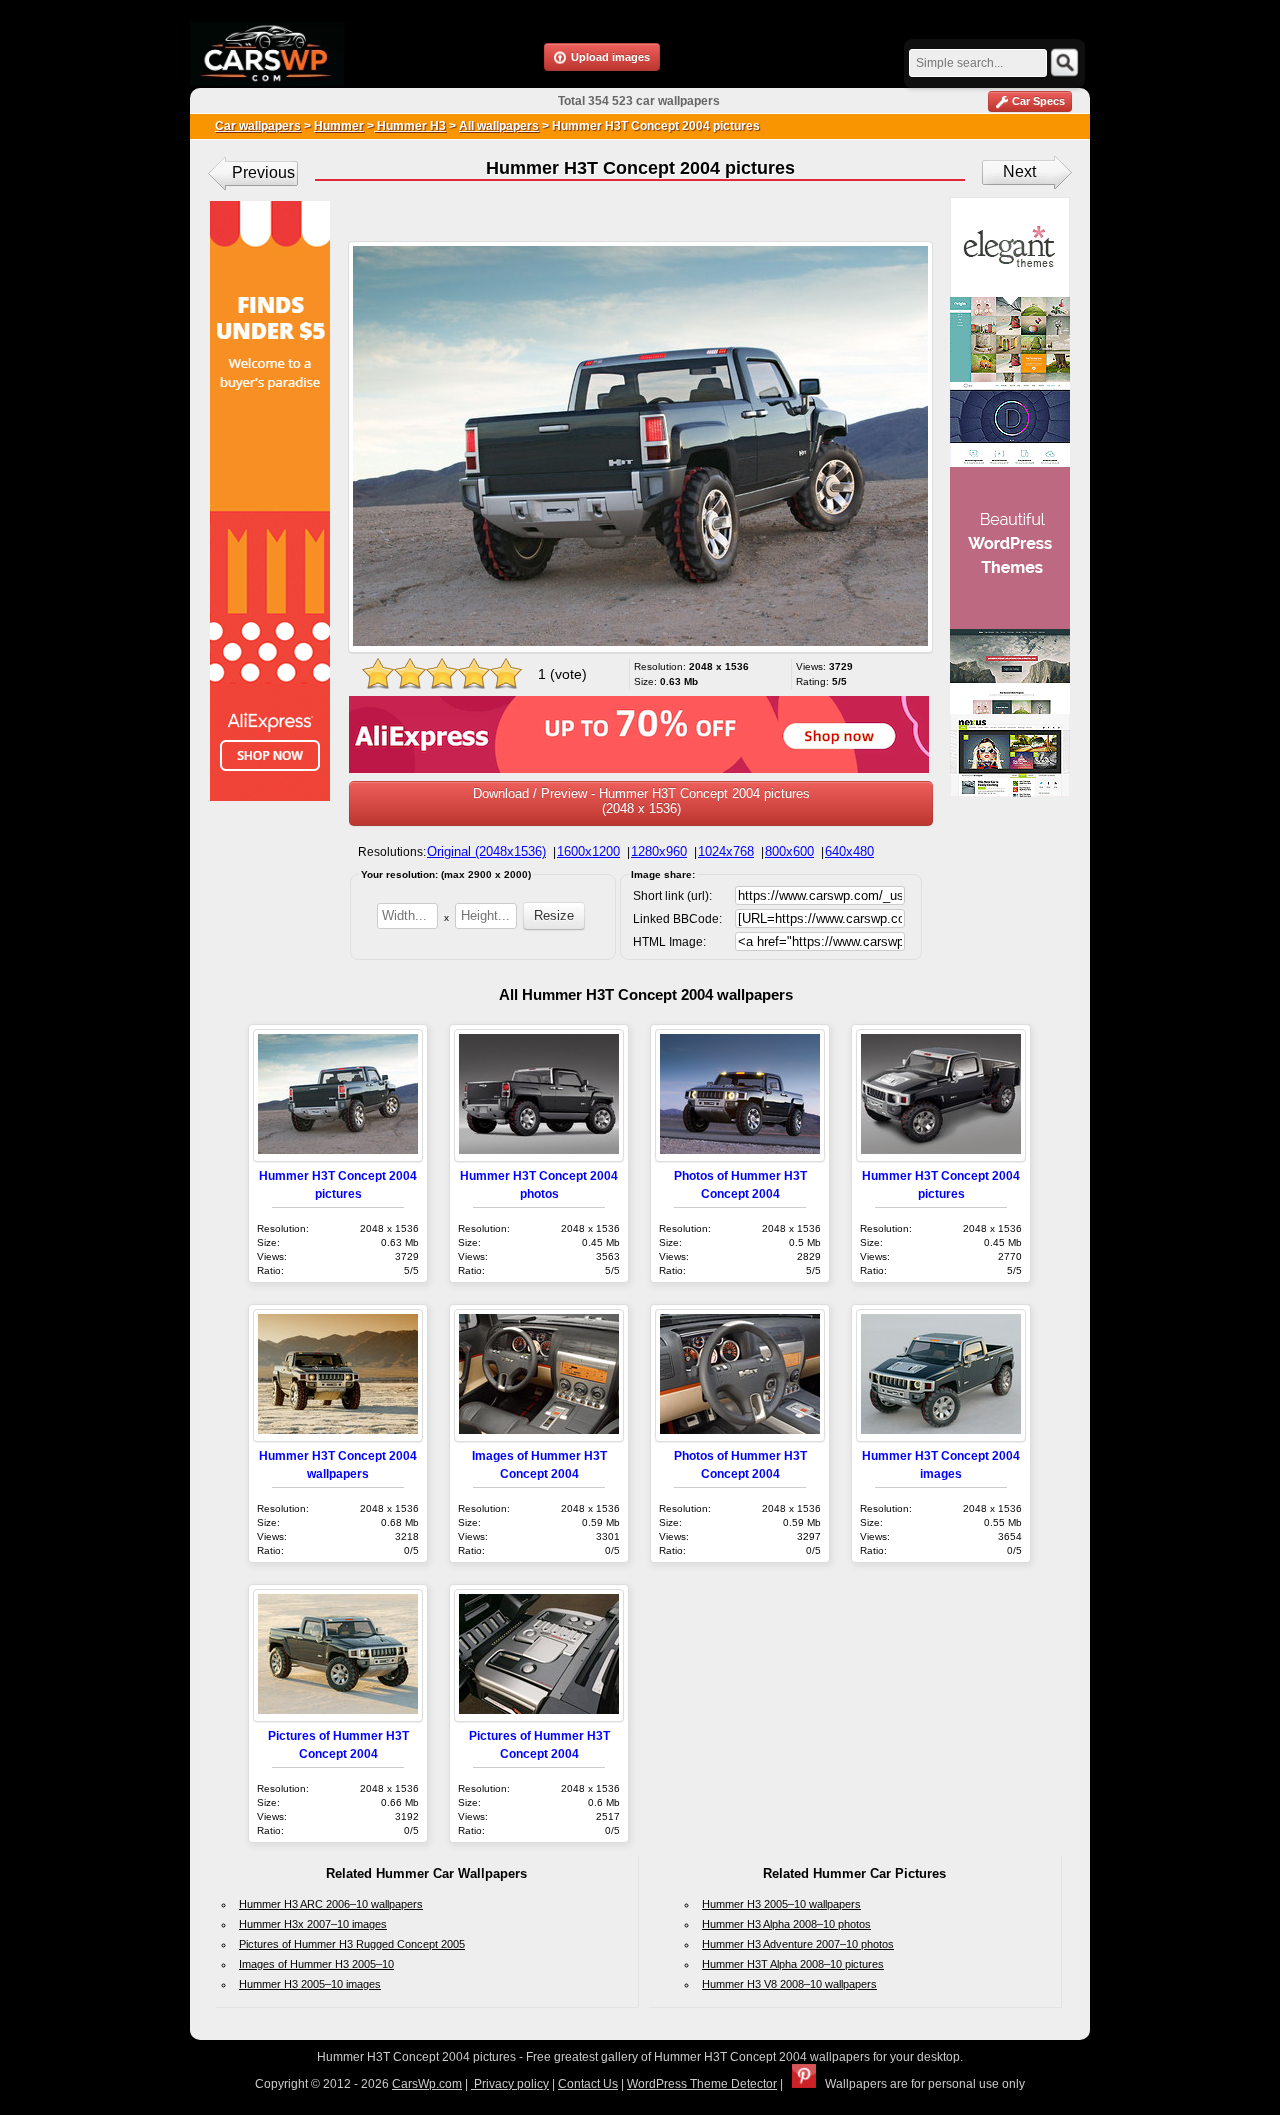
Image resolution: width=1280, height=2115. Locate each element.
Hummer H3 (410, 126)
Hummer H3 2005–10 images (310, 1984)
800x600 (789, 851)
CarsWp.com (427, 2084)
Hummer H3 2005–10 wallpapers (781, 1904)
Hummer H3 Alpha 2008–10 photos (786, 1924)
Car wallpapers (258, 126)
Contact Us (588, 2084)
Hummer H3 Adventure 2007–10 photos (798, 1944)
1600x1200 (588, 851)
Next (1019, 171)
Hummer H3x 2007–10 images (313, 1924)
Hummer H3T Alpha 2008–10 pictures (793, 1964)
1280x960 (659, 851)
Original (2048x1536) (486, 851)
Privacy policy (510, 2084)
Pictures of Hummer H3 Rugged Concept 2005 (352, 1944)
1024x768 (726, 851)
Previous (263, 172)
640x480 (849, 851)
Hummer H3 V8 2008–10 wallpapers (789, 1984)
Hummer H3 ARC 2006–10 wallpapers (331, 1904)
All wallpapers (499, 126)
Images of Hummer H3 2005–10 (316, 1964)
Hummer (339, 126)
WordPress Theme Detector (702, 2084)
